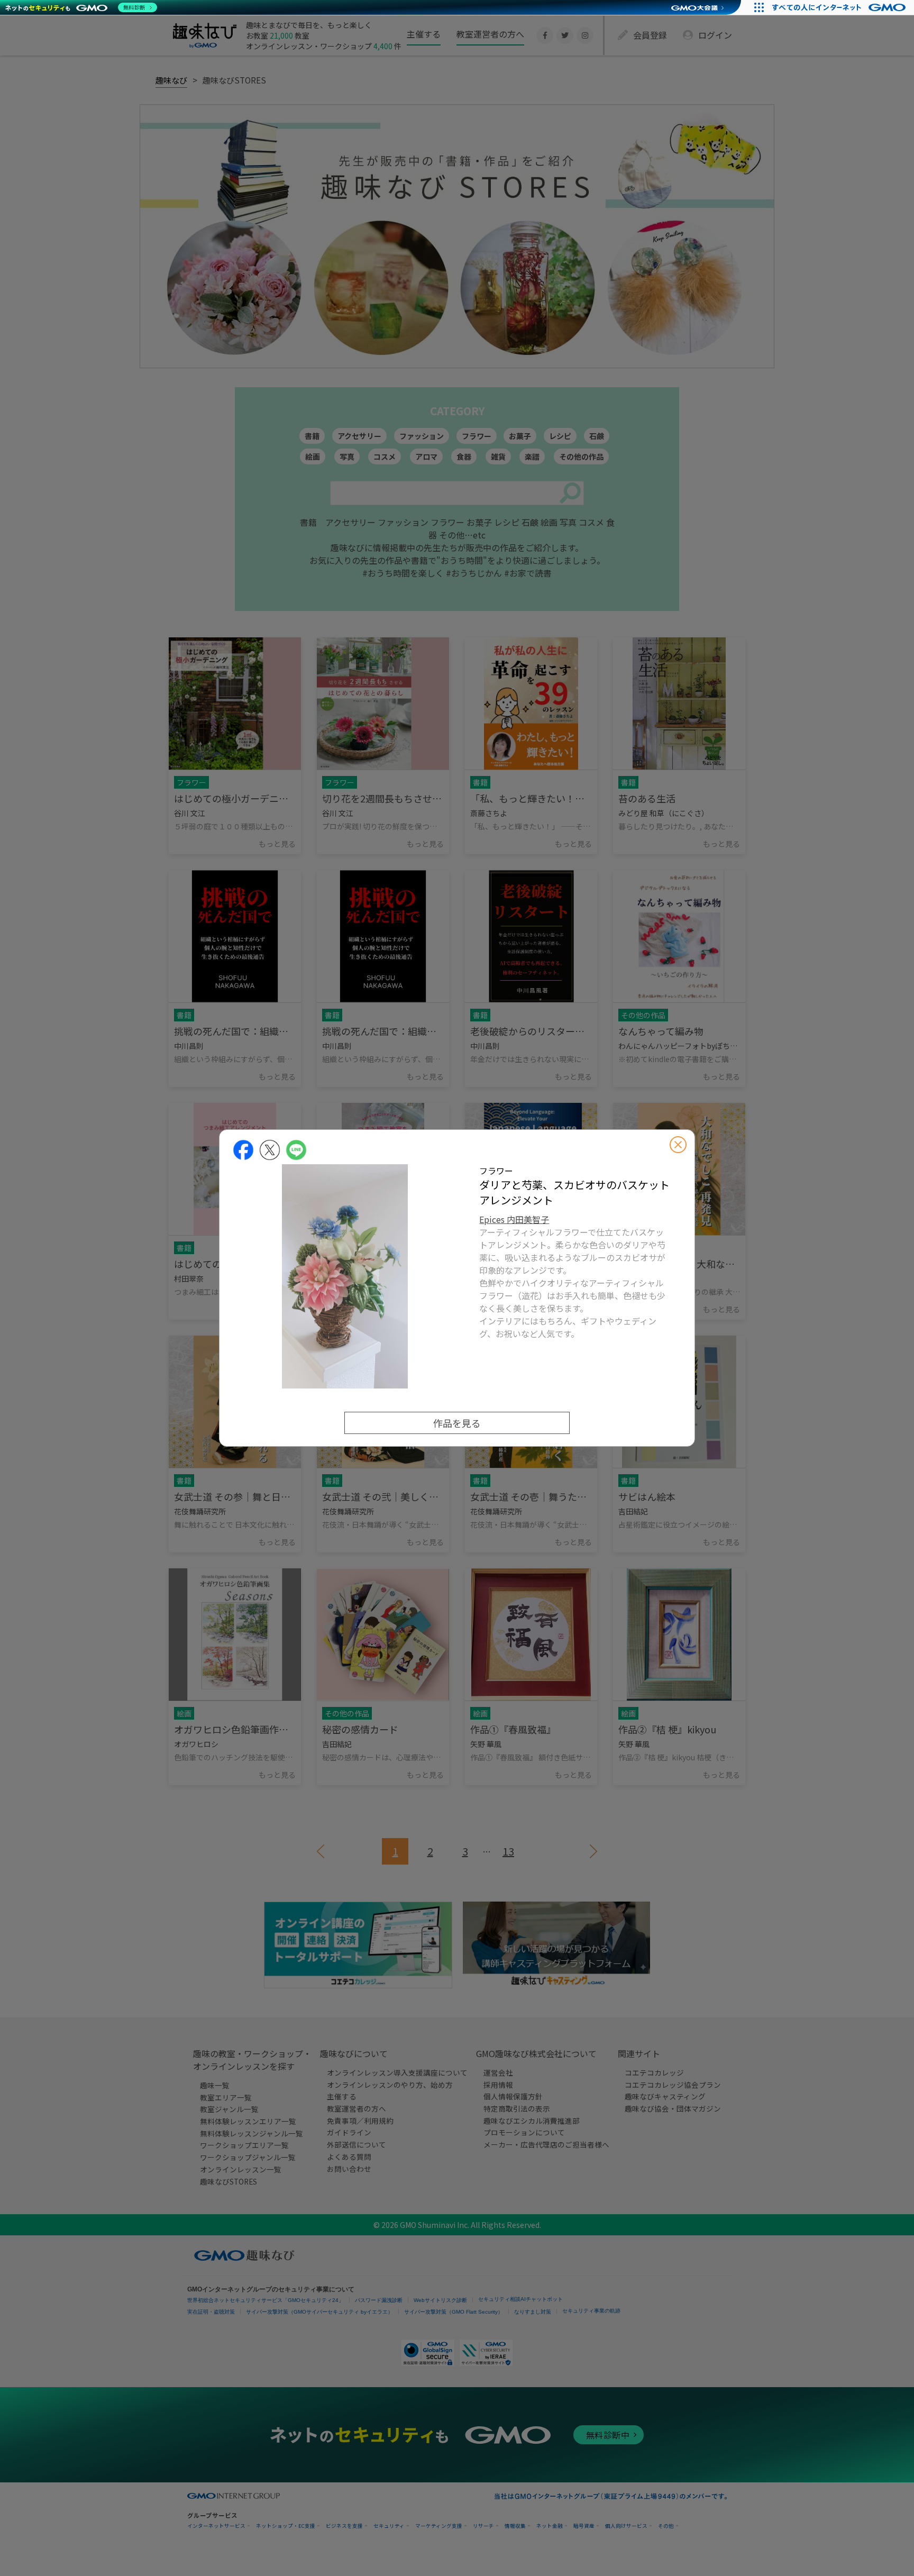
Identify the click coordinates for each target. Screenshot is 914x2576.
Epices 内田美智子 (514, 1219)
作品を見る (457, 1423)
